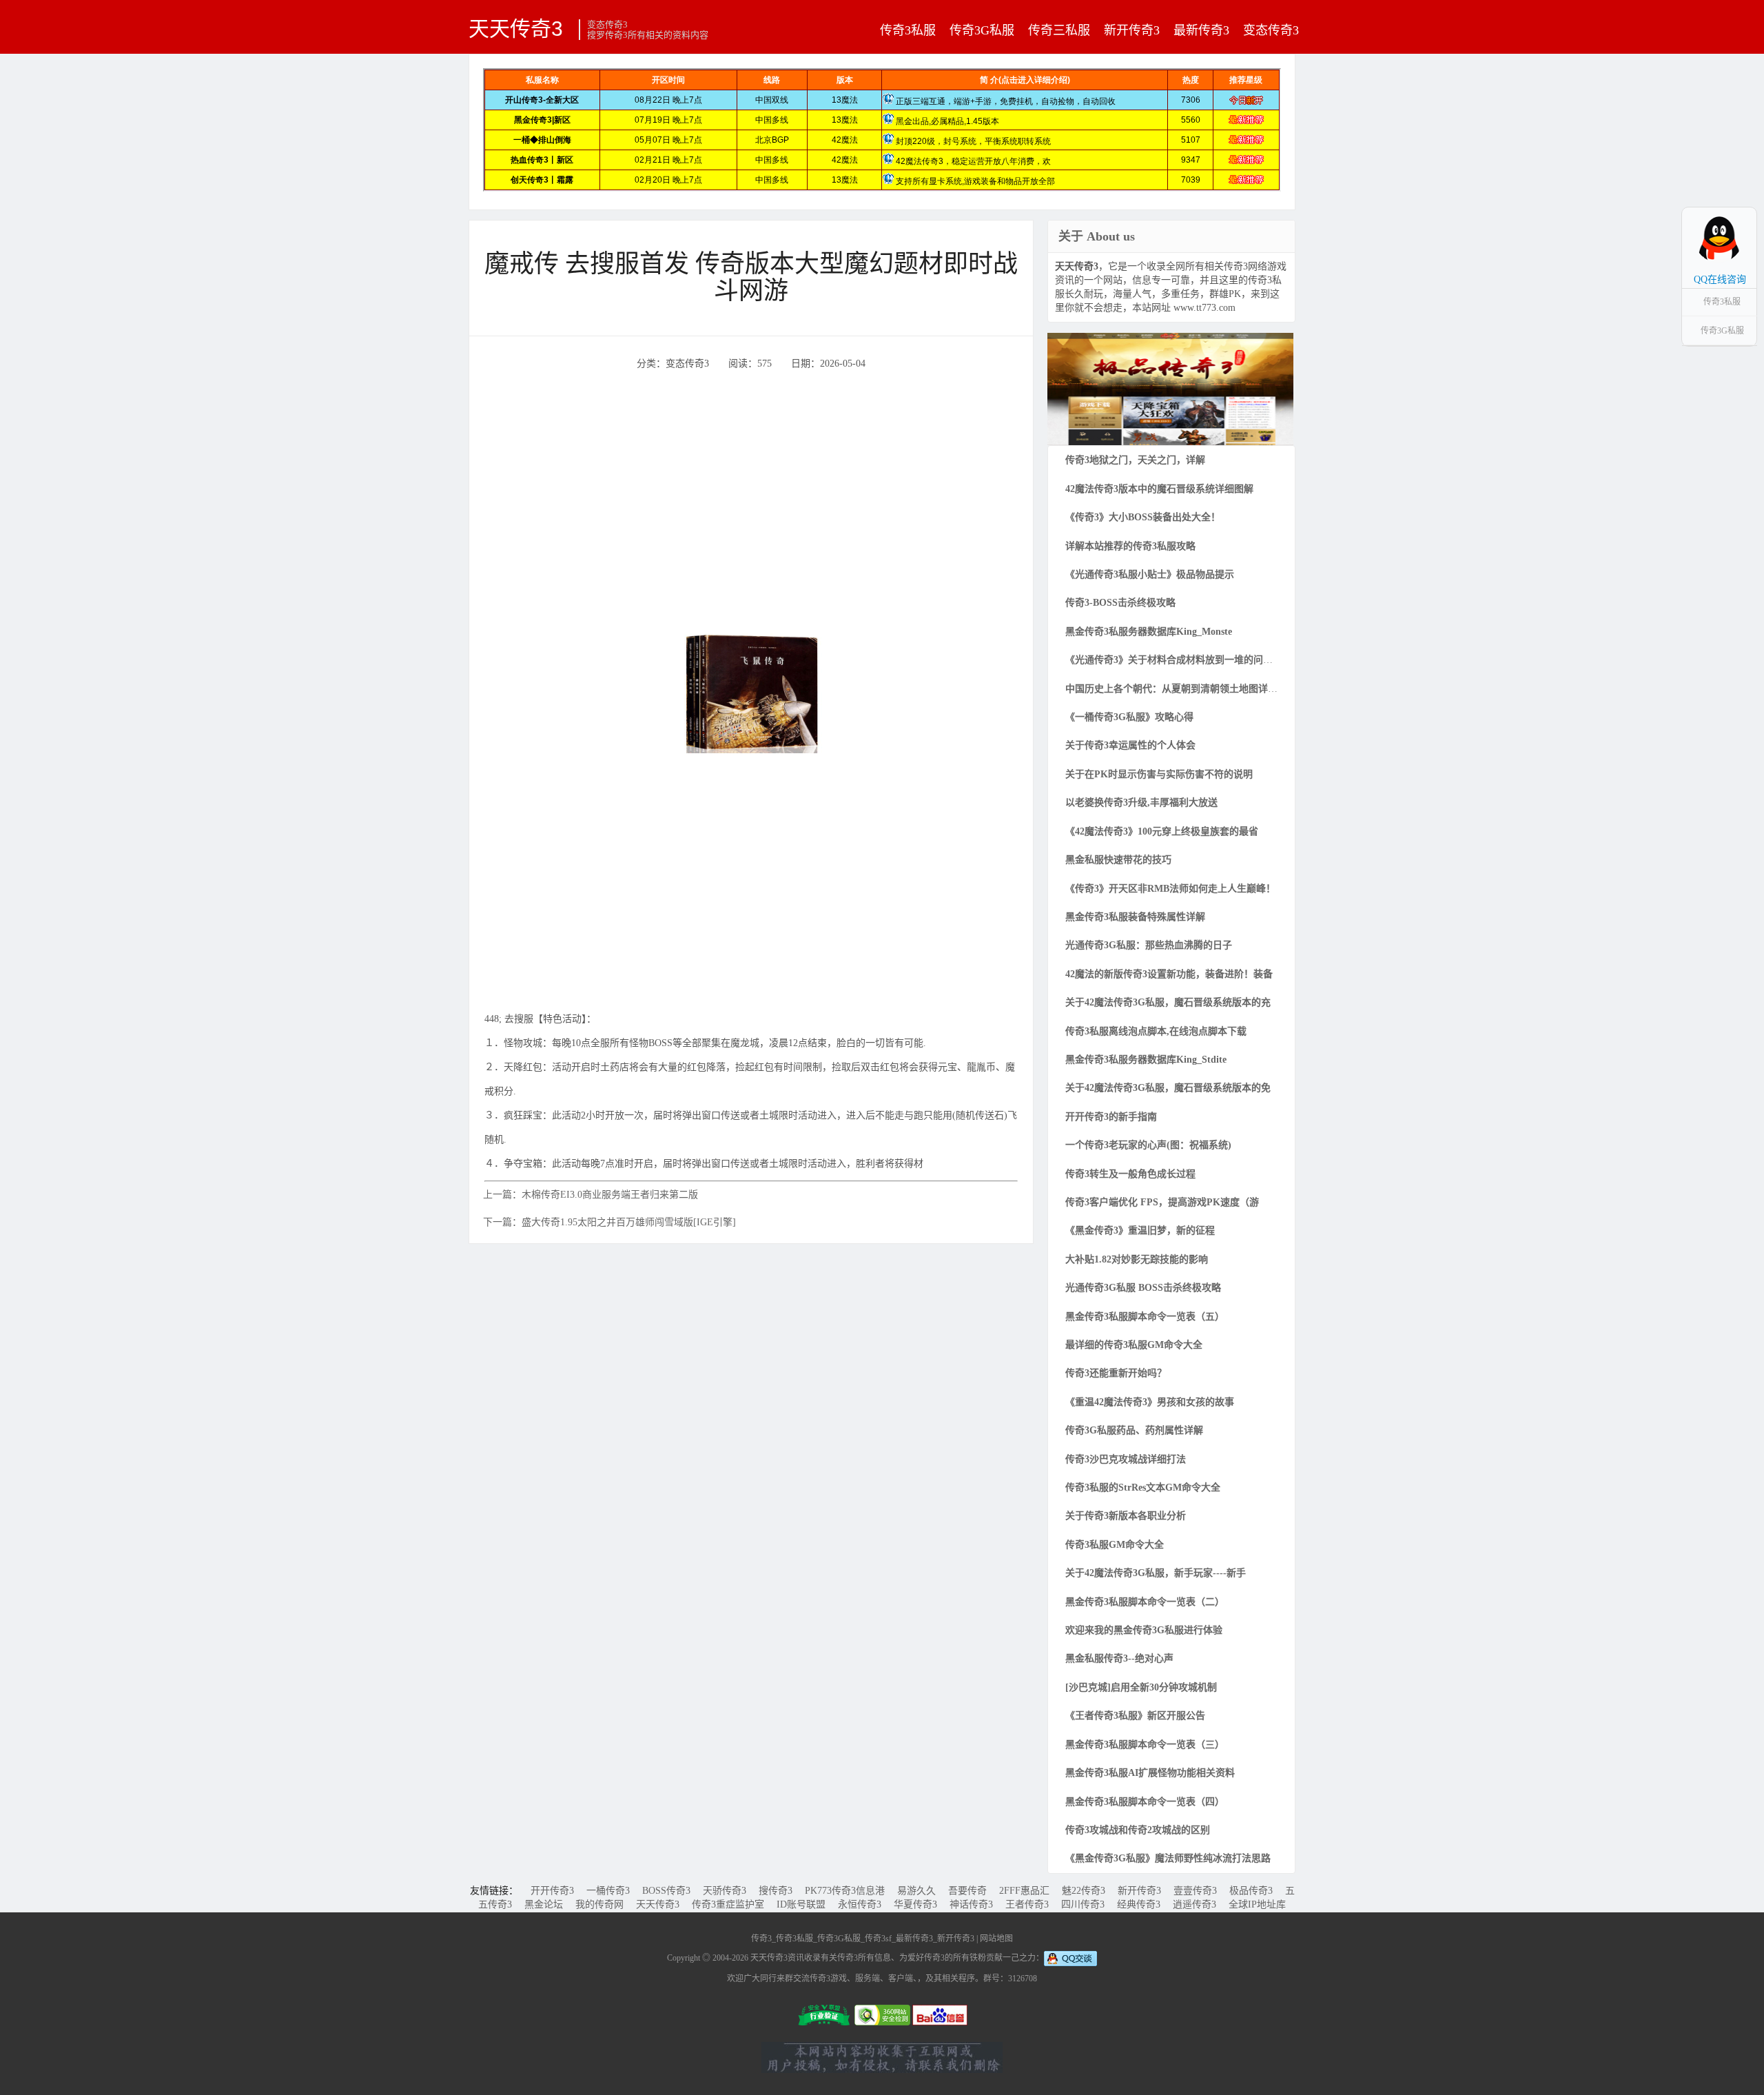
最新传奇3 (1201, 30)
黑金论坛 (544, 1904)
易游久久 (916, 1891)
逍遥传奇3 (1194, 1904)
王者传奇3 (1027, 1904)
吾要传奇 (967, 1891)
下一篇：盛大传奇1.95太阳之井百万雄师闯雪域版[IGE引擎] (609, 1222)
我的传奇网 (599, 1904)
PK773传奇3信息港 (845, 1891)
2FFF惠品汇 (1024, 1891)
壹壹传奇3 (1195, 1891)
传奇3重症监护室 (728, 1904)
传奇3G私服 (982, 30)
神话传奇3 (971, 1904)
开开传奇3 (552, 1891)
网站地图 (996, 1939)
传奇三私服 (1059, 30)
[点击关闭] (1742, 207)
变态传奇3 (1271, 30)
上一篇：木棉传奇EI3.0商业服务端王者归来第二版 (591, 1195)
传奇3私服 (908, 30)
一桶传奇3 (608, 1891)
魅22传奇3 (1084, 1891)
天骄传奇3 (725, 1891)
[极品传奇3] (1170, 388)
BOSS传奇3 (666, 1891)
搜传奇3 (776, 1891)
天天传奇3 (516, 28)
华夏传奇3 (915, 1904)
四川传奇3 (1083, 1904)
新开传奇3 (1132, 30)
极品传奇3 (1251, 1891)
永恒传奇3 (860, 1904)
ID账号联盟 (801, 1904)
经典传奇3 (1139, 1904)
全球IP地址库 (1257, 1904)
